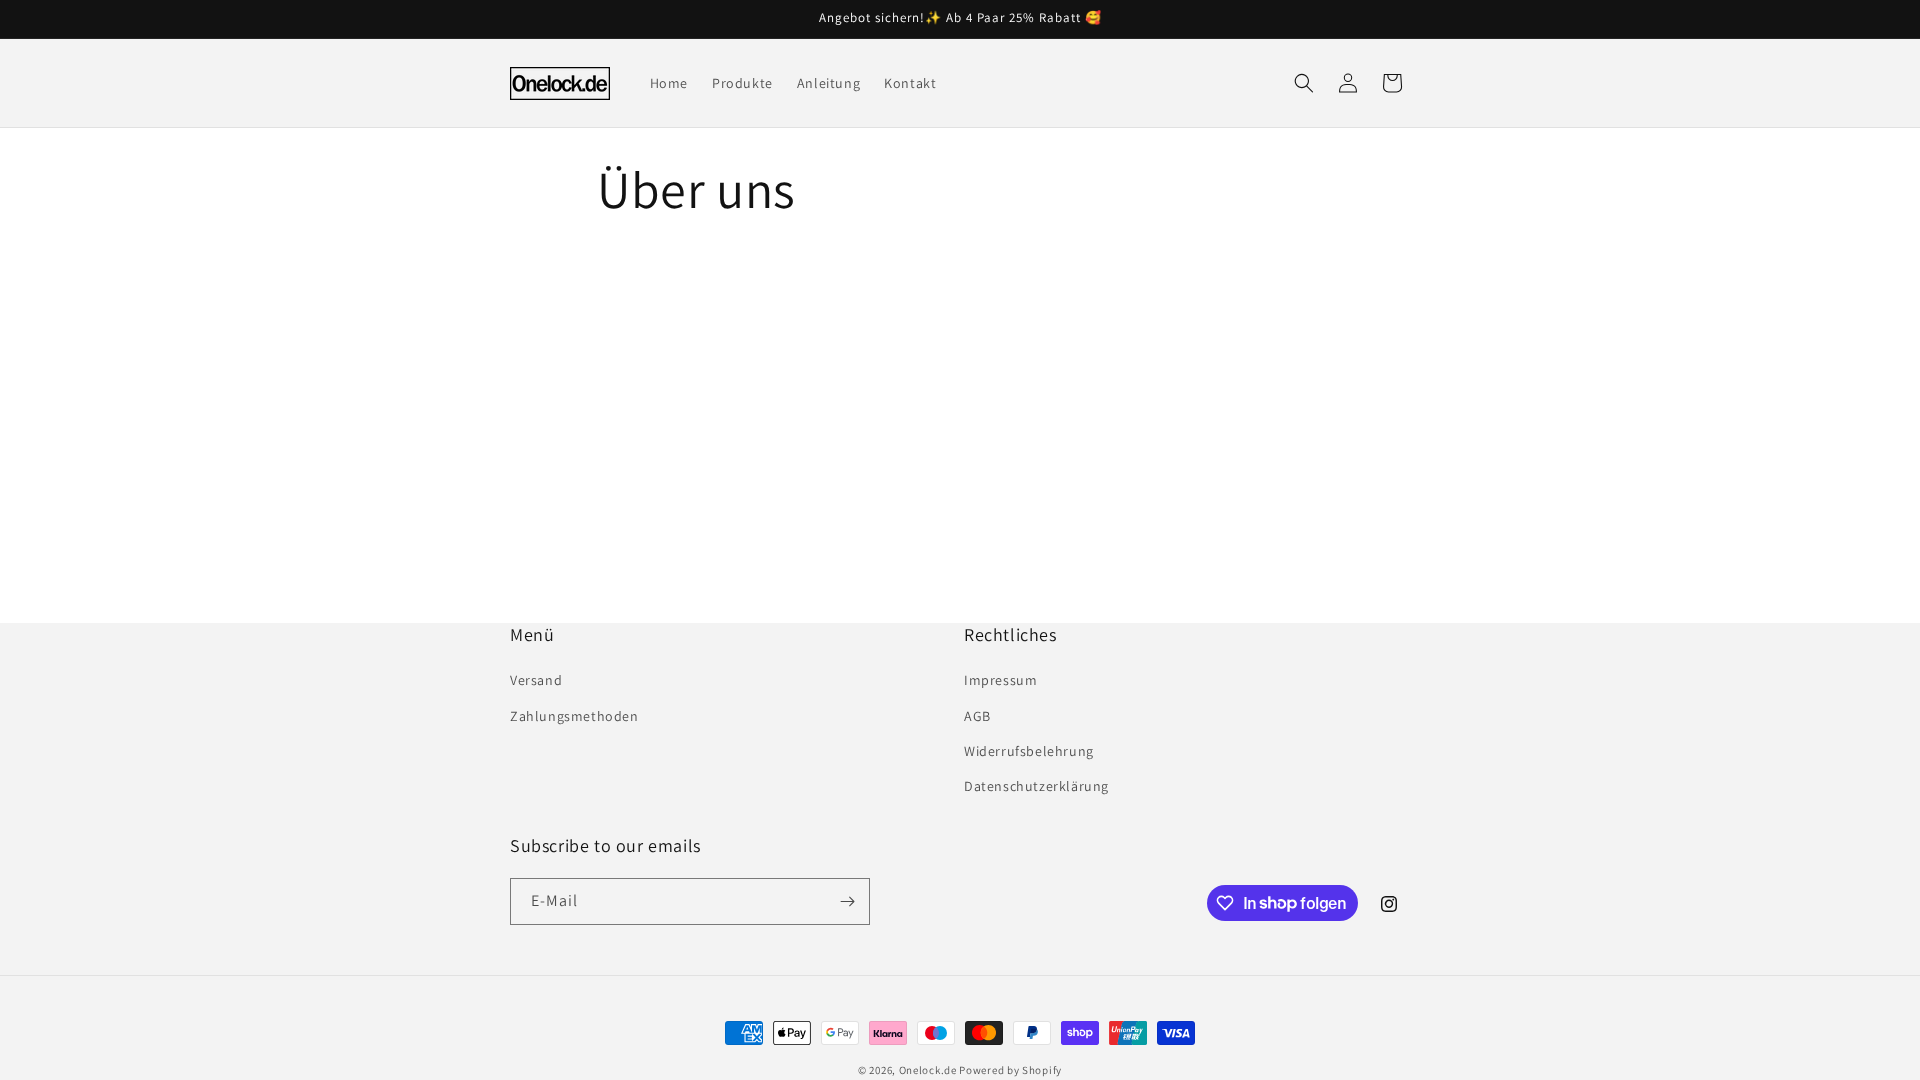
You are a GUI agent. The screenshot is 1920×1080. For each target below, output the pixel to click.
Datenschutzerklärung (1036, 786)
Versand (536, 680)
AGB (977, 716)
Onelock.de (928, 1070)
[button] (1304, 83)
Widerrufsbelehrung (1029, 751)
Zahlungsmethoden (574, 716)
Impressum (1000, 680)
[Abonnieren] (847, 901)
